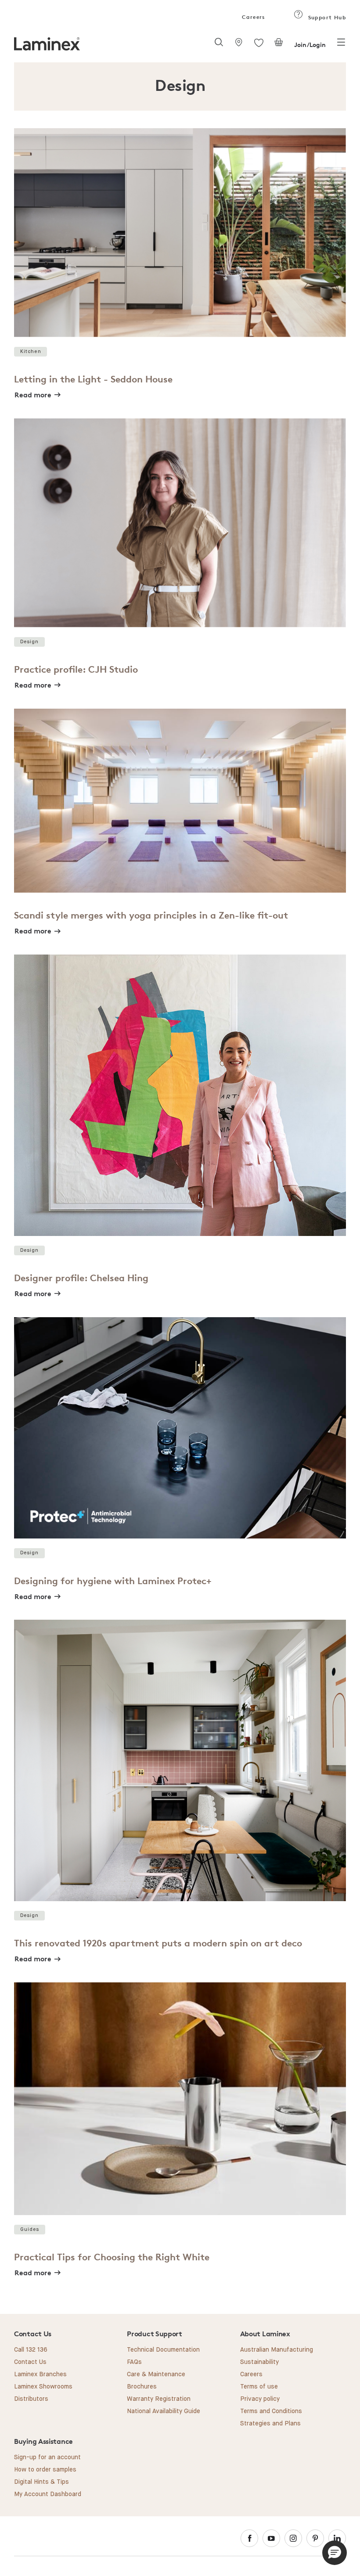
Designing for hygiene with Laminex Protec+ (113, 1581)
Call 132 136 (31, 2350)
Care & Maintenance (156, 2374)
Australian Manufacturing (277, 2350)
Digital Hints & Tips (41, 2482)
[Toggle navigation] (341, 45)
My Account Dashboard (48, 2494)
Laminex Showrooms (43, 2387)
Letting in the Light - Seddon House (93, 379)
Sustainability (259, 2362)
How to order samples (45, 2470)
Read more (33, 395)
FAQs (134, 2362)
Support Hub (326, 17)
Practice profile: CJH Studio (76, 669)
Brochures (142, 2387)
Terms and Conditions (271, 2411)
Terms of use (259, 2387)
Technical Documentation (163, 2350)
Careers (253, 17)
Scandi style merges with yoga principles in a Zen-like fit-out (151, 915)
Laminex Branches (40, 2374)
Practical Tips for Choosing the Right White (112, 2257)
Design (30, 642)
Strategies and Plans (270, 2424)
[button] (335, 2553)
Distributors (31, 2399)
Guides (30, 2229)
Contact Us (30, 2362)
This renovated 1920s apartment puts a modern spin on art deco (158, 1943)
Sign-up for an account (47, 2457)
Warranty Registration (159, 2399)
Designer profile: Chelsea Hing (81, 1278)
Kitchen (31, 351)
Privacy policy (260, 2399)
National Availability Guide (164, 2411)
